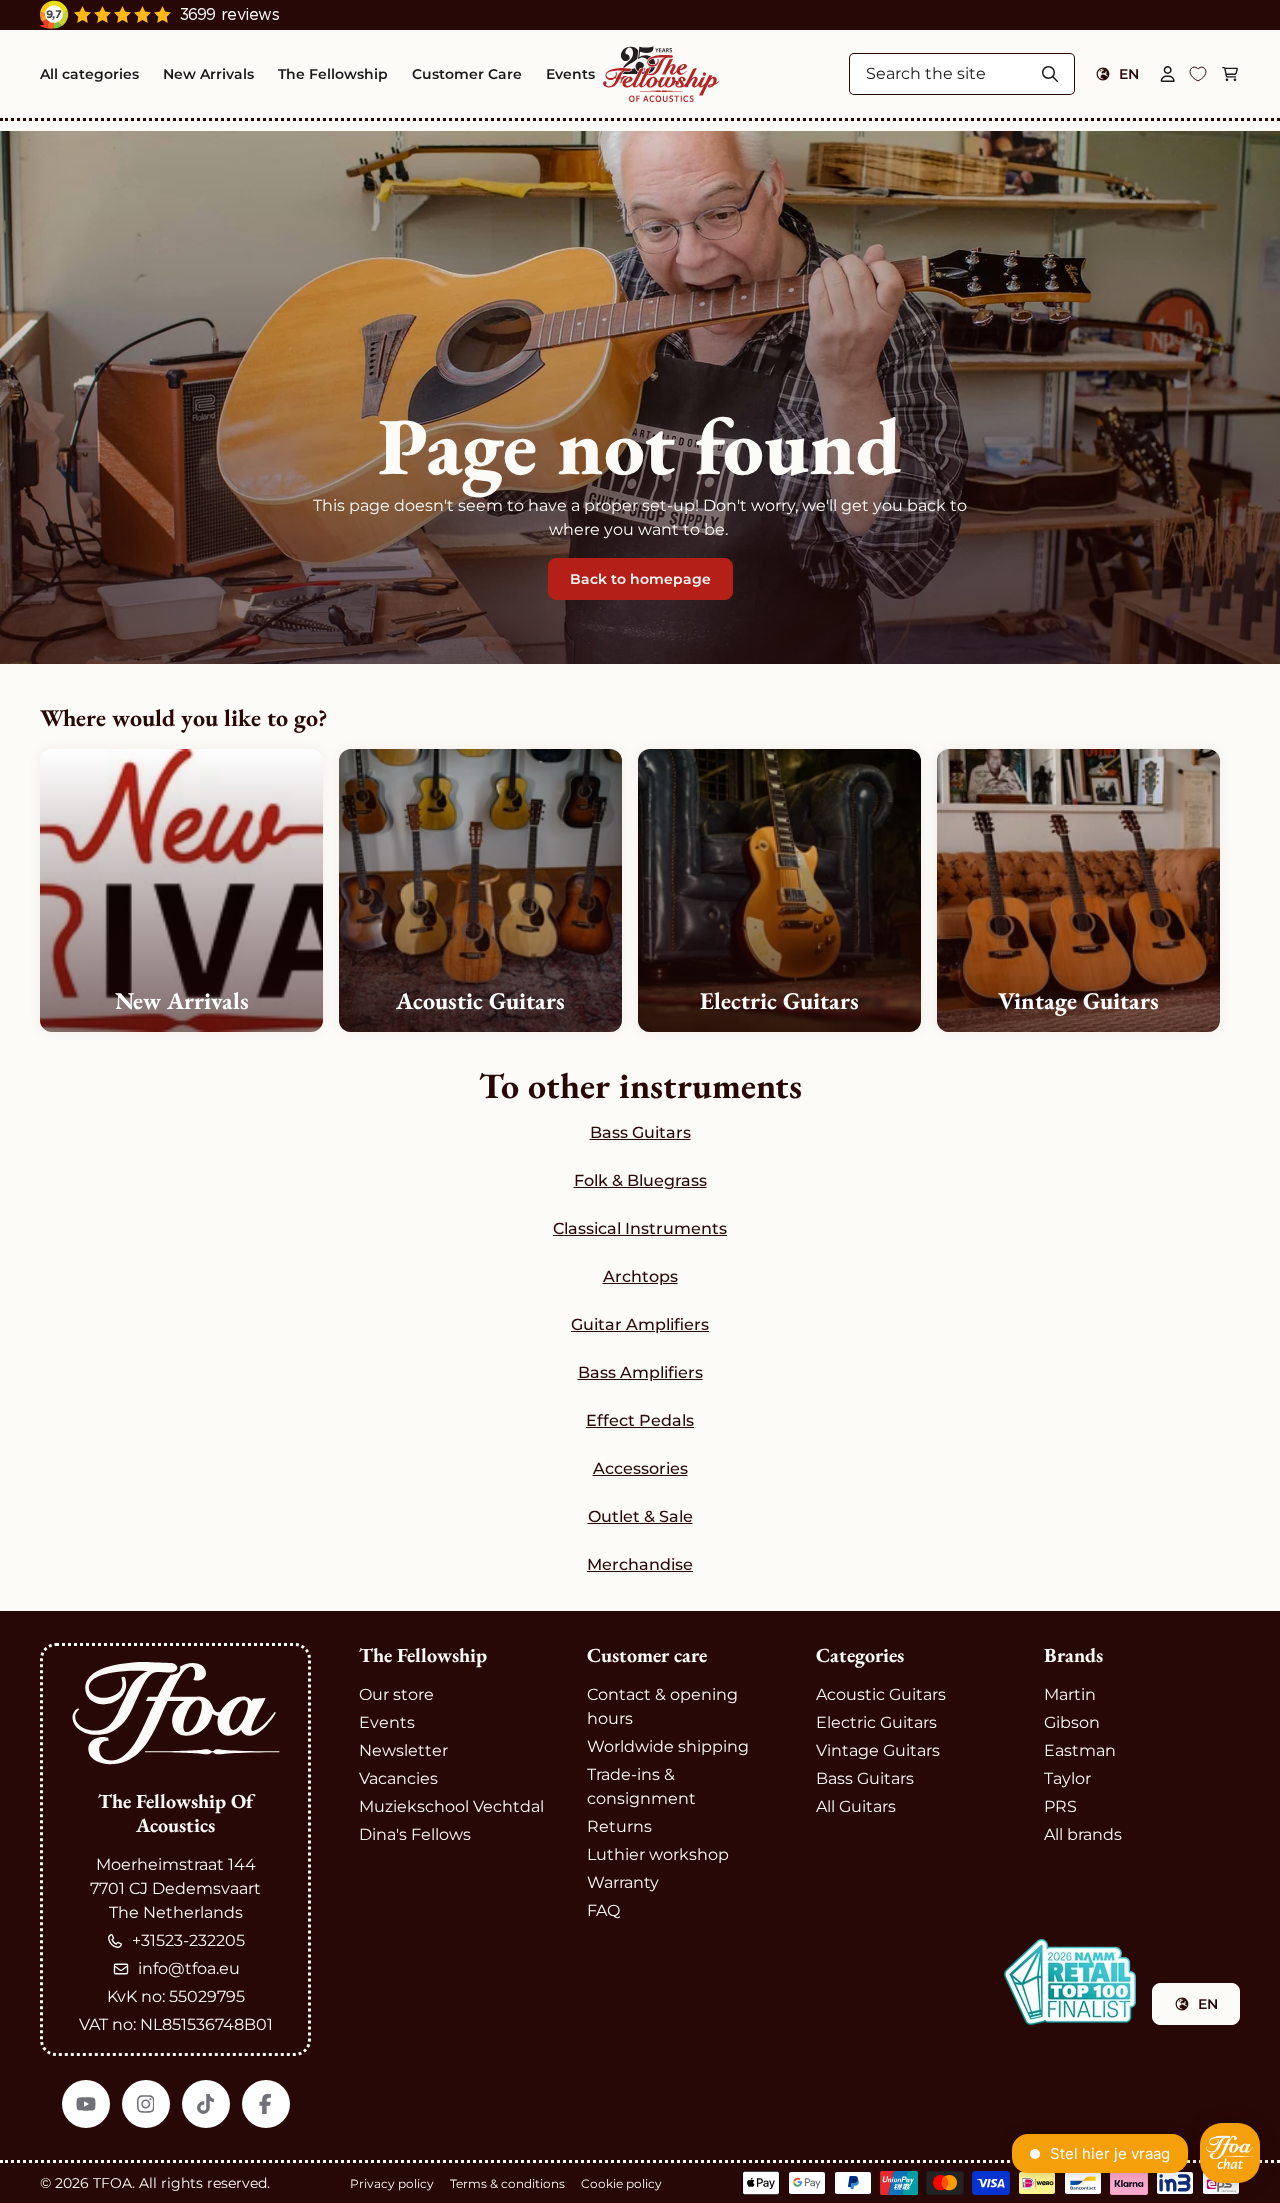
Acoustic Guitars (881, 1694)
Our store (396, 1694)
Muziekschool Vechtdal (451, 1806)
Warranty (623, 1882)
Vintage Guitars (878, 1750)
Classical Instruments (640, 1228)
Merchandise (640, 1564)
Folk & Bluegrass (640, 1180)
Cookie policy (621, 2183)
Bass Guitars (640, 1132)
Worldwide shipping (668, 1746)
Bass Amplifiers (640, 1372)
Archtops (640, 1276)
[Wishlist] (1198, 74)
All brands (1083, 1834)
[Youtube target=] (86, 2104)
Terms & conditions (507, 2183)
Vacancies (398, 1778)
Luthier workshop (658, 1854)
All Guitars (856, 1806)
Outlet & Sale (640, 1516)
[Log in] (1168, 74)
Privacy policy (392, 2183)
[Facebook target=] (266, 2104)
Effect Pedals (640, 1420)
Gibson (1072, 1722)
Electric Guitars (876, 1722)
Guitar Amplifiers (640, 1324)
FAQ (603, 1910)
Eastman (1080, 1750)
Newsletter (403, 1750)
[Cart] (1230, 74)
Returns (619, 1826)
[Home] (661, 74)
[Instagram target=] (146, 2104)
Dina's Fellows (415, 1834)
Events (387, 1722)
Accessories (640, 1468)
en (1129, 74)
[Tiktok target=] (206, 2104)
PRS (1060, 1806)
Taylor (1067, 1778)
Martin (1070, 1694)
